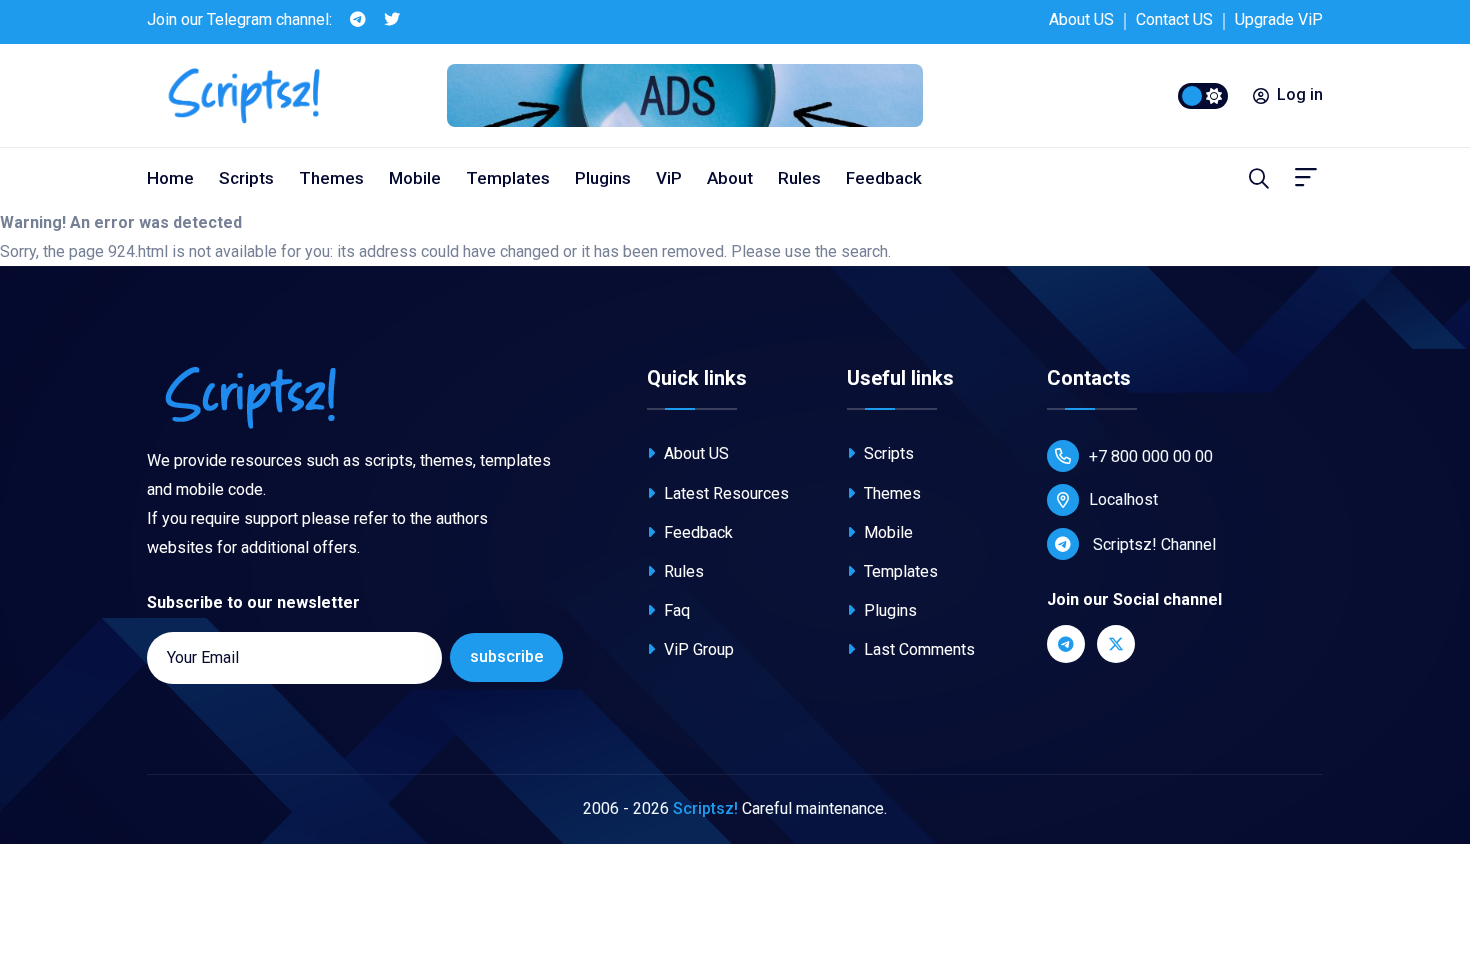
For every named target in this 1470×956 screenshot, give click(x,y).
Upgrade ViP (1279, 19)
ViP (669, 178)
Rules (799, 178)
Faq (675, 610)
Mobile (415, 178)
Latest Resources (724, 493)
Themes (331, 178)
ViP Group (697, 649)
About (730, 178)
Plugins (603, 178)
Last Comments (917, 649)
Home (170, 178)
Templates (508, 178)
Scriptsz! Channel (1152, 544)
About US (1081, 19)
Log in (1300, 94)
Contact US (1174, 19)
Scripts (246, 178)
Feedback (884, 178)
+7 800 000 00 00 (1151, 456)
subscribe (506, 656)
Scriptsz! (705, 808)
